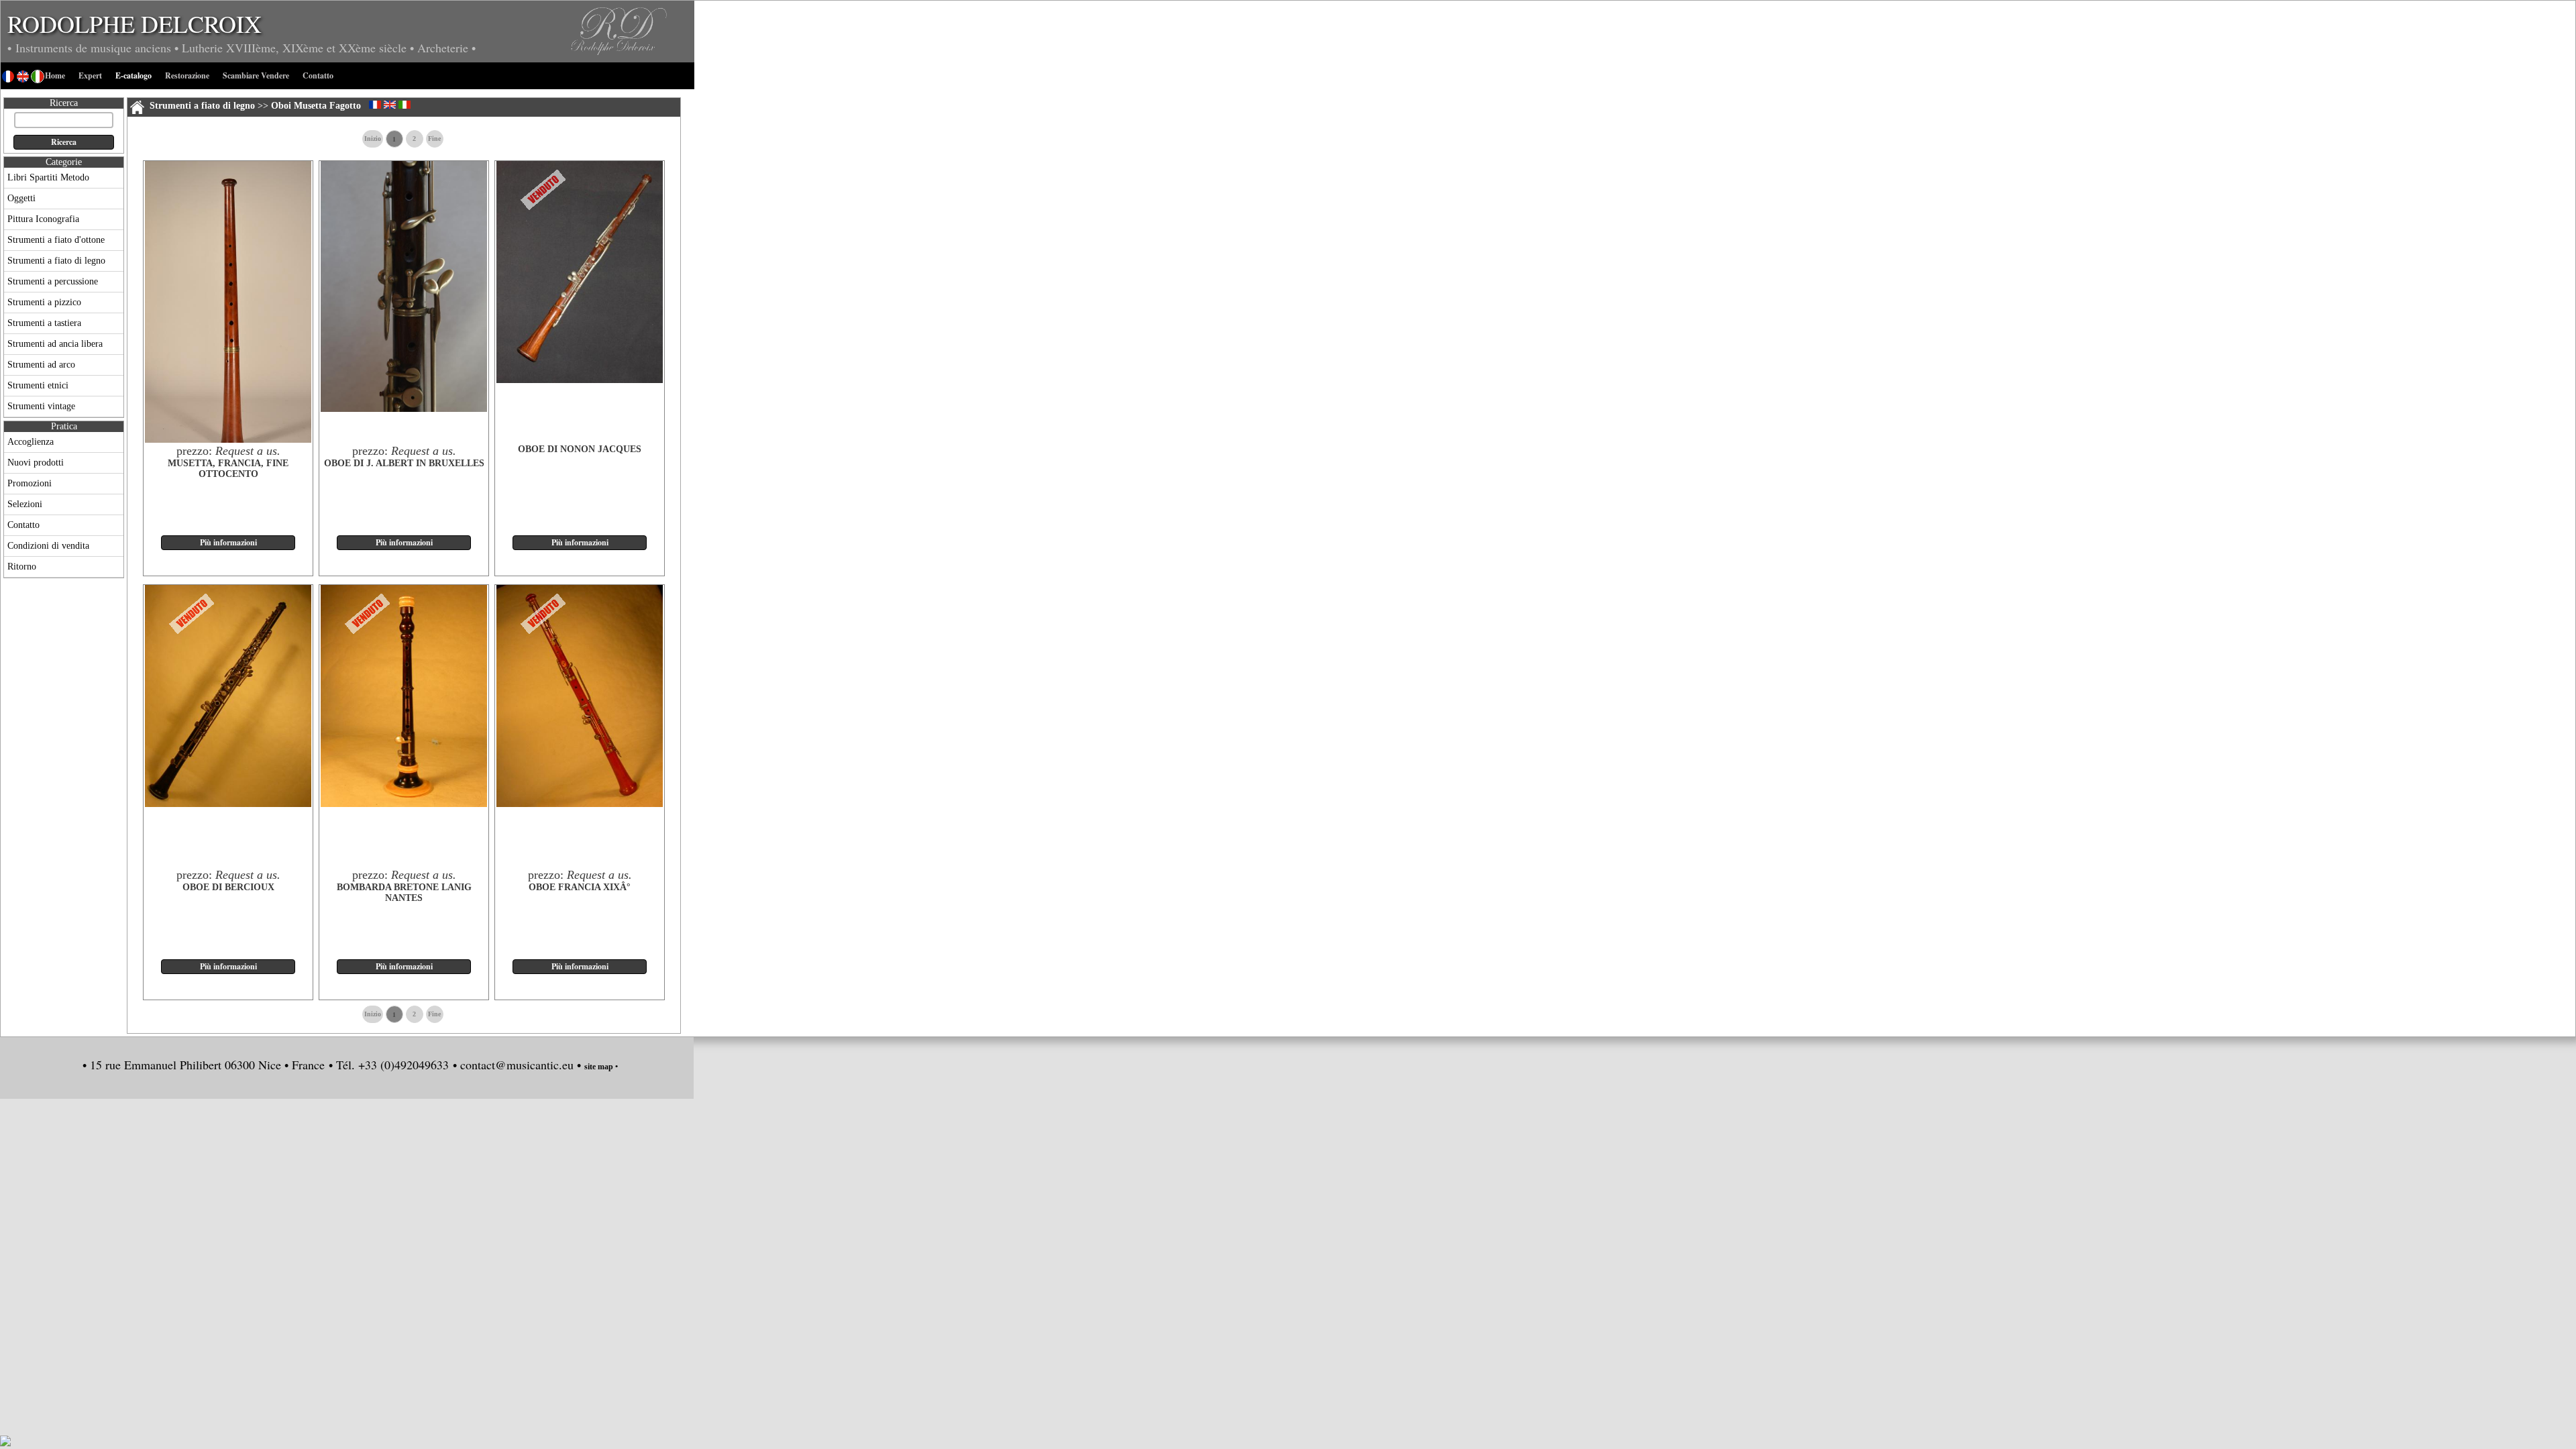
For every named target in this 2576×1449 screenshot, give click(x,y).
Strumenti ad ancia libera (55, 344)
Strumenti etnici (38, 385)
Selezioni (25, 504)
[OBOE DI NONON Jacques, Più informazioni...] (580, 380)
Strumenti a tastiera (44, 323)
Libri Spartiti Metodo (48, 177)
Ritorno (22, 567)
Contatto (23, 525)
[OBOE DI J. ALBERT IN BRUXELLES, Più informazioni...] (404, 409)
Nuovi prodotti (36, 463)
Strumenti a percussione (53, 281)
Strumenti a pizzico (44, 302)
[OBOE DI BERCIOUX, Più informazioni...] (228, 804)
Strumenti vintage (41, 406)
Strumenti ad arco (41, 365)
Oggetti (21, 198)
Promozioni (30, 483)
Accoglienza (31, 442)
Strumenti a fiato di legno (56, 261)
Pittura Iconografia (43, 219)
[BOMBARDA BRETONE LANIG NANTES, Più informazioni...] (404, 804)
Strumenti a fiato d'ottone (56, 240)
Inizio (373, 139)
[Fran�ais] (375, 105)
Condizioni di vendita (48, 546)
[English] (390, 105)
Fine (434, 139)
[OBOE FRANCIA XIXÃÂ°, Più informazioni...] (580, 804)
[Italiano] (405, 105)
